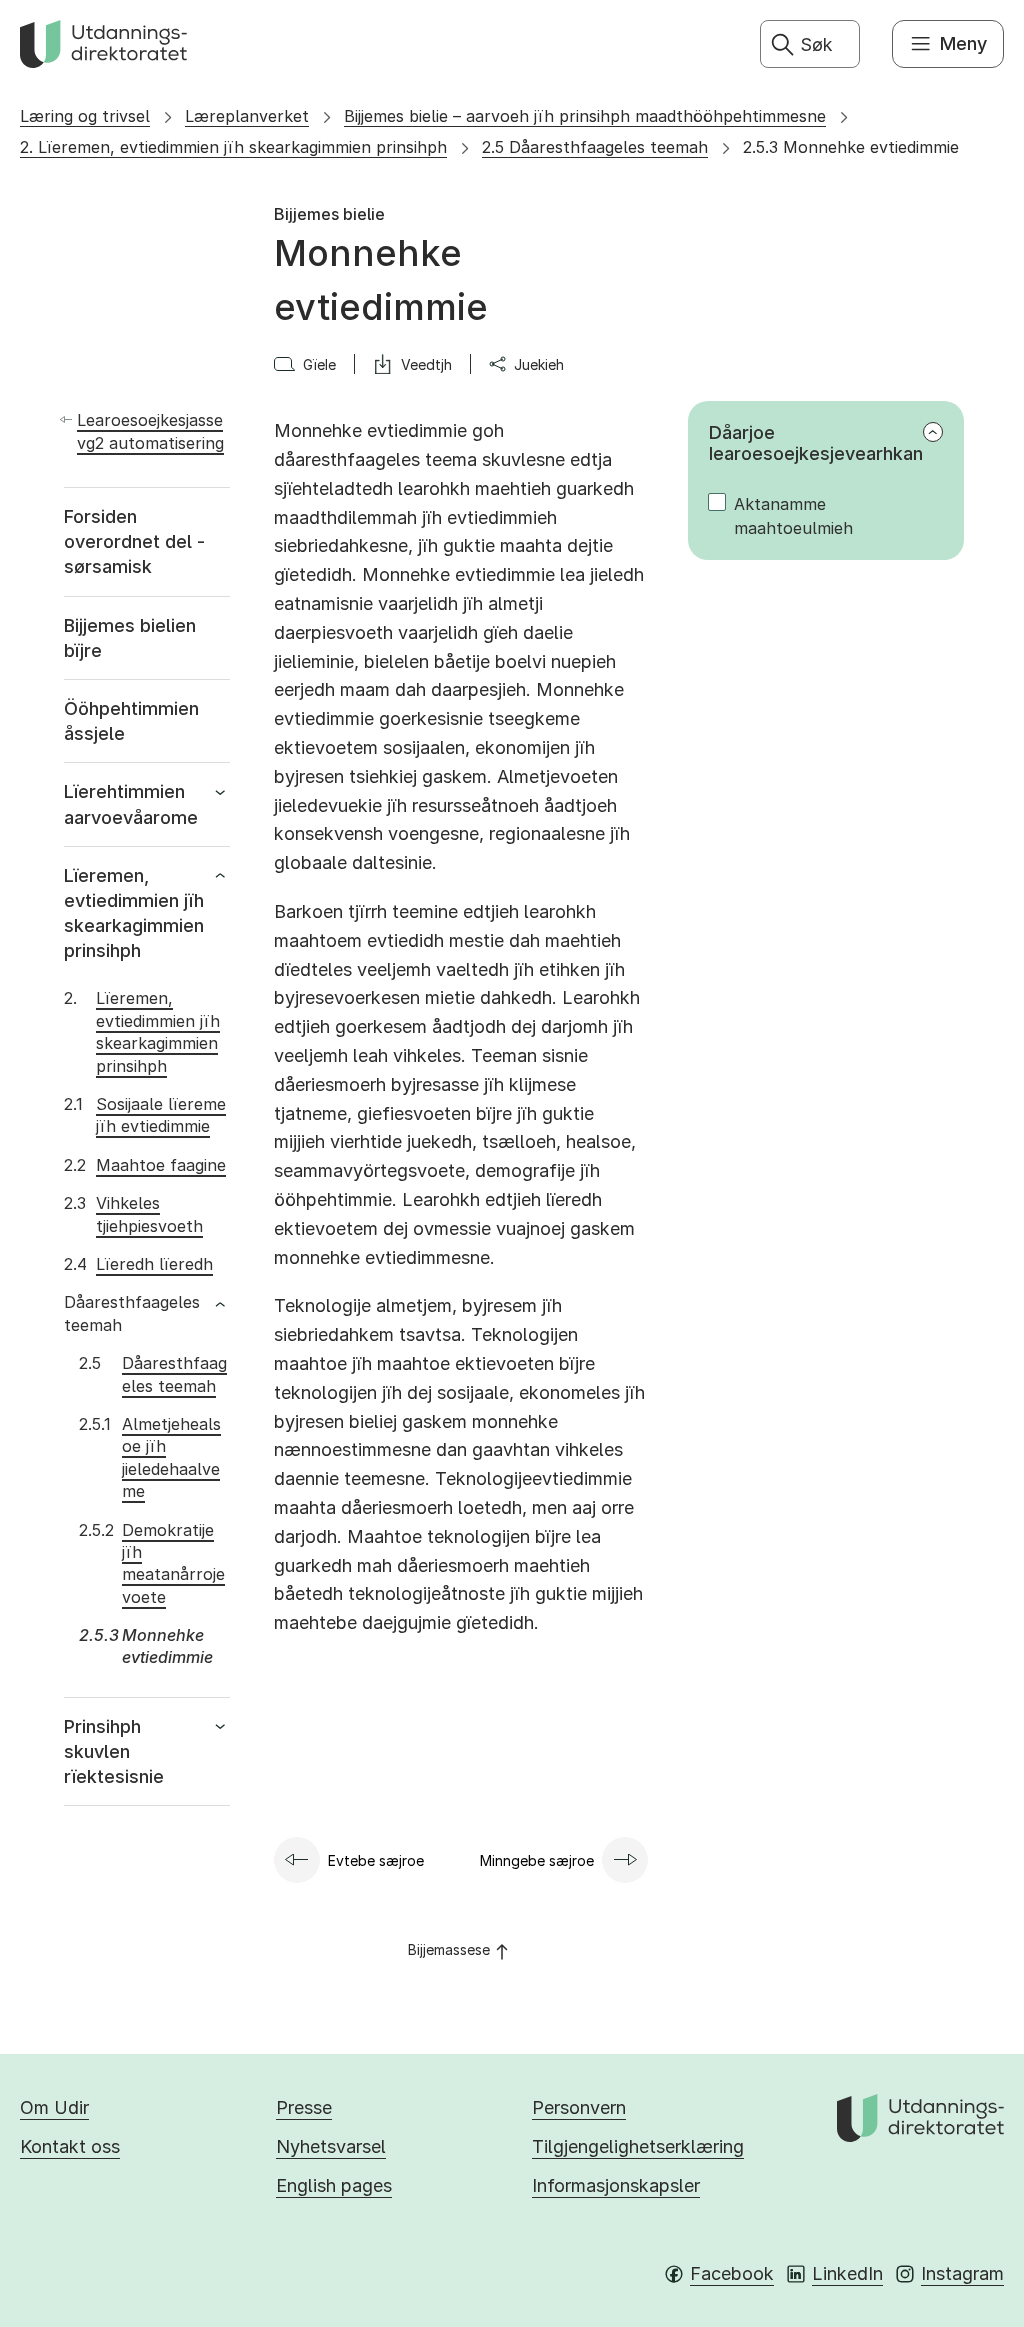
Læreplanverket (247, 116)
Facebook (732, 2273)
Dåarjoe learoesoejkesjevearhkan (816, 443)
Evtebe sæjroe (376, 1860)
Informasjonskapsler (616, 2185)
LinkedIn (847, 2273)
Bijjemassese (449, 1949)
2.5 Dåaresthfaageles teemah (595, 147)
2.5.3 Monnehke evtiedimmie (851, 147)
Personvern (579, 2107)
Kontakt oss (70, 2146)
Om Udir (54, 2107)
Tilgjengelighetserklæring (638, 2146)
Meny (963, 43)
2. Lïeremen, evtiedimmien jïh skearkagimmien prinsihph (233, 147)
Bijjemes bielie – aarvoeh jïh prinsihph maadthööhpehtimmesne (585, 116)
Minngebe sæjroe (537, 1860)
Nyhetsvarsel (331, 2146)
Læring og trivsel (85, 116)
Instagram (962, 2273)
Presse (304, 2107)
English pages (334, 2185)
